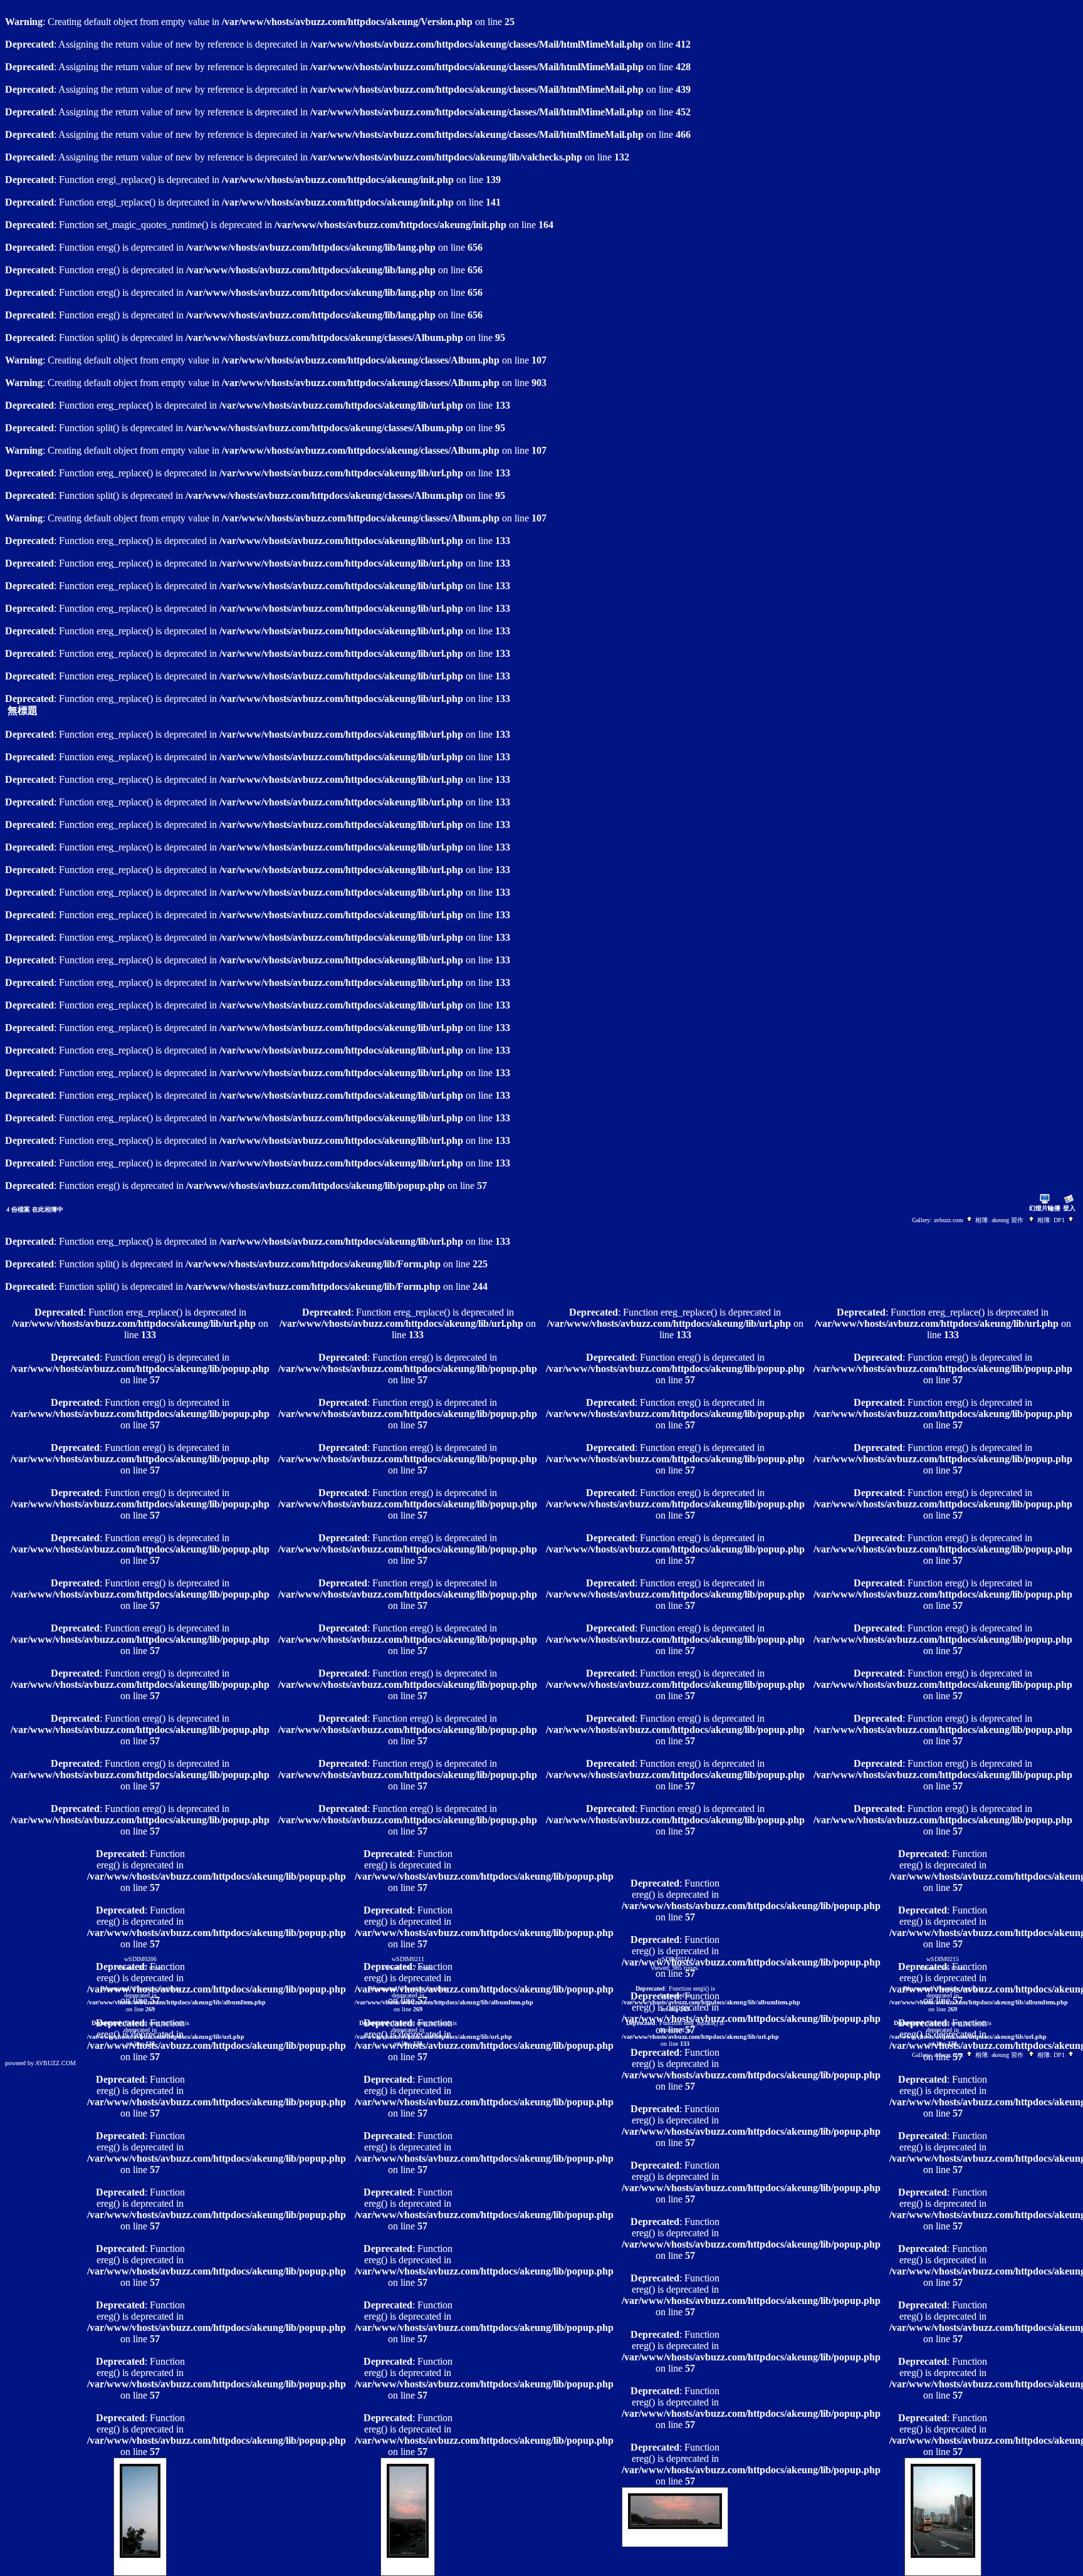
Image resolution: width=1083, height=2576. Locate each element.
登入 (1069, 1208)
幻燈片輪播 (1045, 1208)
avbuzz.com (950, 1220)
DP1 (1060, 1220)
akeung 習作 (1009, 1220)
